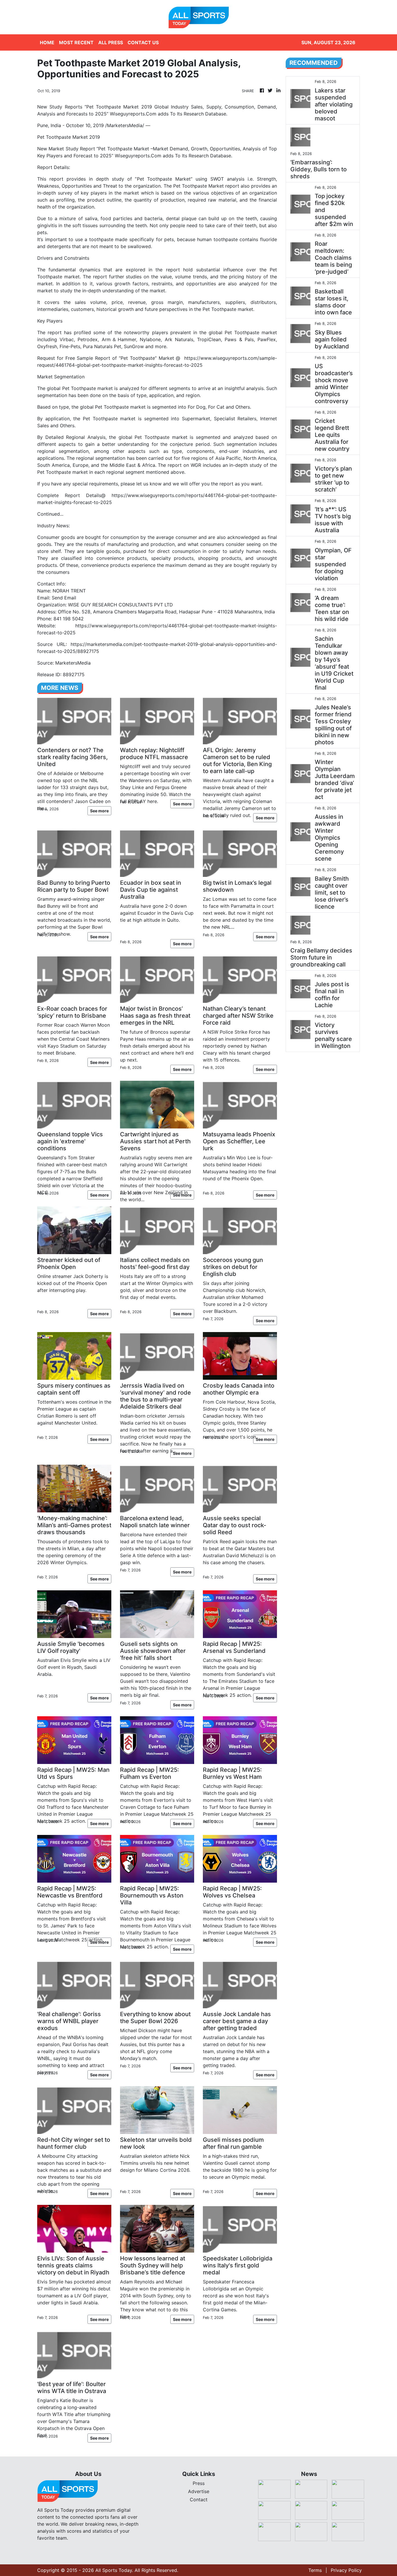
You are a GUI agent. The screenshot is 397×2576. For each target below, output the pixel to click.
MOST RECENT (76, 42)
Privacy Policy (346, 2570)
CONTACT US (143, 42)
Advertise (199, 2491)
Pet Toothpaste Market (164, 179)
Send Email (64, 598)
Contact (199, 2500)
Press (199, 2483)
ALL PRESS (111, 42)
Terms (315, 2570)
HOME (47, 42)
